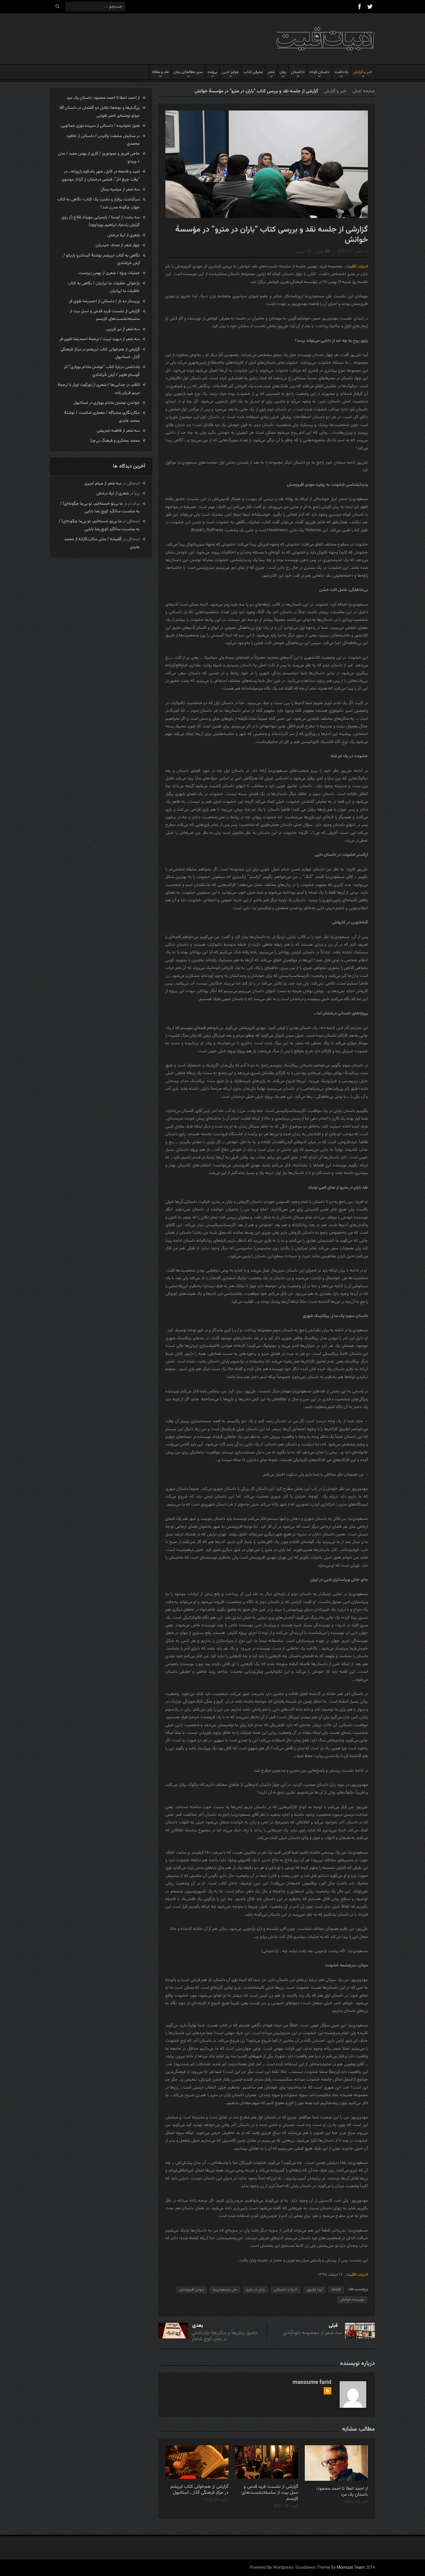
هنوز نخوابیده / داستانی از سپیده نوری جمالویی (100, 126)
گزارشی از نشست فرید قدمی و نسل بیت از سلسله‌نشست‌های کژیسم (270, 2493)
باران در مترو (255, 2290)
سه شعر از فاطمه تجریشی (118, 431)
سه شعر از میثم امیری (103, 483)
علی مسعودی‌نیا (225, 2290)
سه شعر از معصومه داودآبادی (312, 2333)
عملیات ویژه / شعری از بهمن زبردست (109, 273)
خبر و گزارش (363, 72)
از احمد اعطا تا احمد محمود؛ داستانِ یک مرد (342, 2492)
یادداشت (341, 72)
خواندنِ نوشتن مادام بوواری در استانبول (107, 403)
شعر (271, 72)
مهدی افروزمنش (191, 2290)
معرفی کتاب (253, 72)
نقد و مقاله (160, 72)
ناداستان (298, 72)
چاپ (320, 252)
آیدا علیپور (314, 2290)
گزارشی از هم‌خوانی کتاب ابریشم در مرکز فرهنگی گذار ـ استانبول (199, 2490)
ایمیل (301, 252)
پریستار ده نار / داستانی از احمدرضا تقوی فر (104, 301)
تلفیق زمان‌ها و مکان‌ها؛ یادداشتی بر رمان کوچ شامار (224, 2336)
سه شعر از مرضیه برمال (120, 189)
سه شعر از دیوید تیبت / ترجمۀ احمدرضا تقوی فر (100, 339)
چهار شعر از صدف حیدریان (118, 245)
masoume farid (312, 2383)
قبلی (333, 2326)
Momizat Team (351, 2568)
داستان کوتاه (319, 72)
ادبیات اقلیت (357, 266)
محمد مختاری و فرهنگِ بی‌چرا (115, 441)
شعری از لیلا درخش (124, 235)
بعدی (198, 2326)
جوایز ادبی (230, 72)
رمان (283, 72)
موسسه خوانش (352, 2300)
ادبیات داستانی (286, 2290)
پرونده (212, 72)
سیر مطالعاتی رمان (188, 72)
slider (336, 2290)
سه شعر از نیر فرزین (123, 329)
